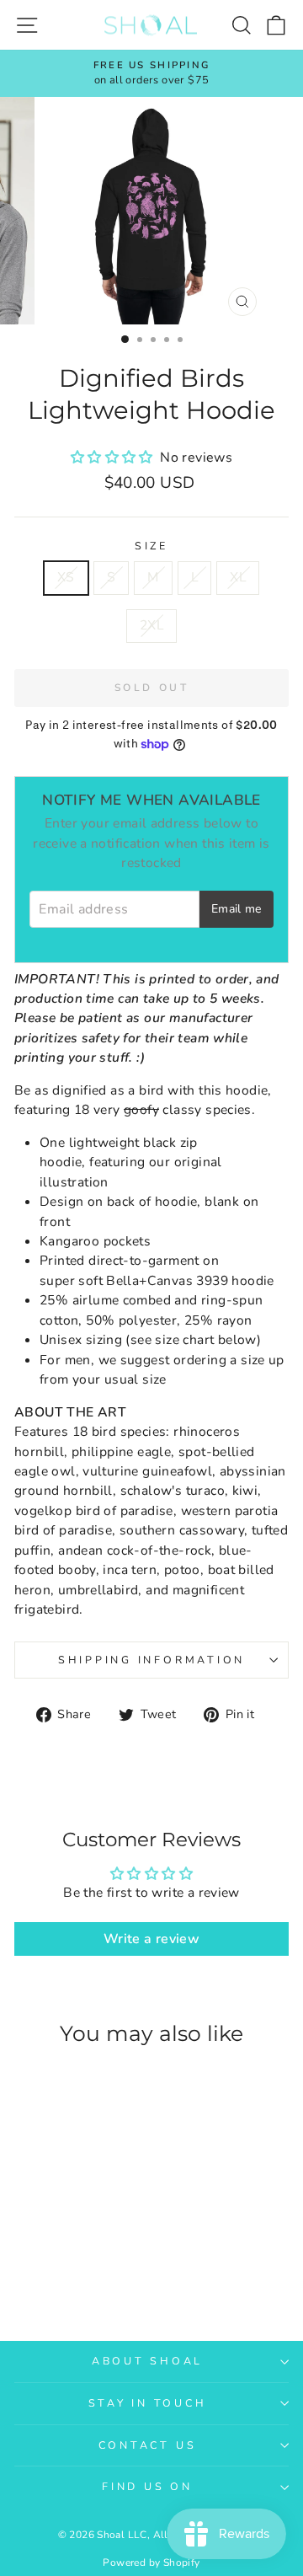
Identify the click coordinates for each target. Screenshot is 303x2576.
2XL (151, 625)
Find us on (147, 2486)
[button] (114, 458)
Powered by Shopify (151, 2563)
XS (66, 577)
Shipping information (151, 1660)
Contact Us (148, 2445)
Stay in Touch (148, 2403)
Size (151, 546)
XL (238, 577)
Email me (237, 909)
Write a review (151, 1939)
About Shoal (147, 2361)
